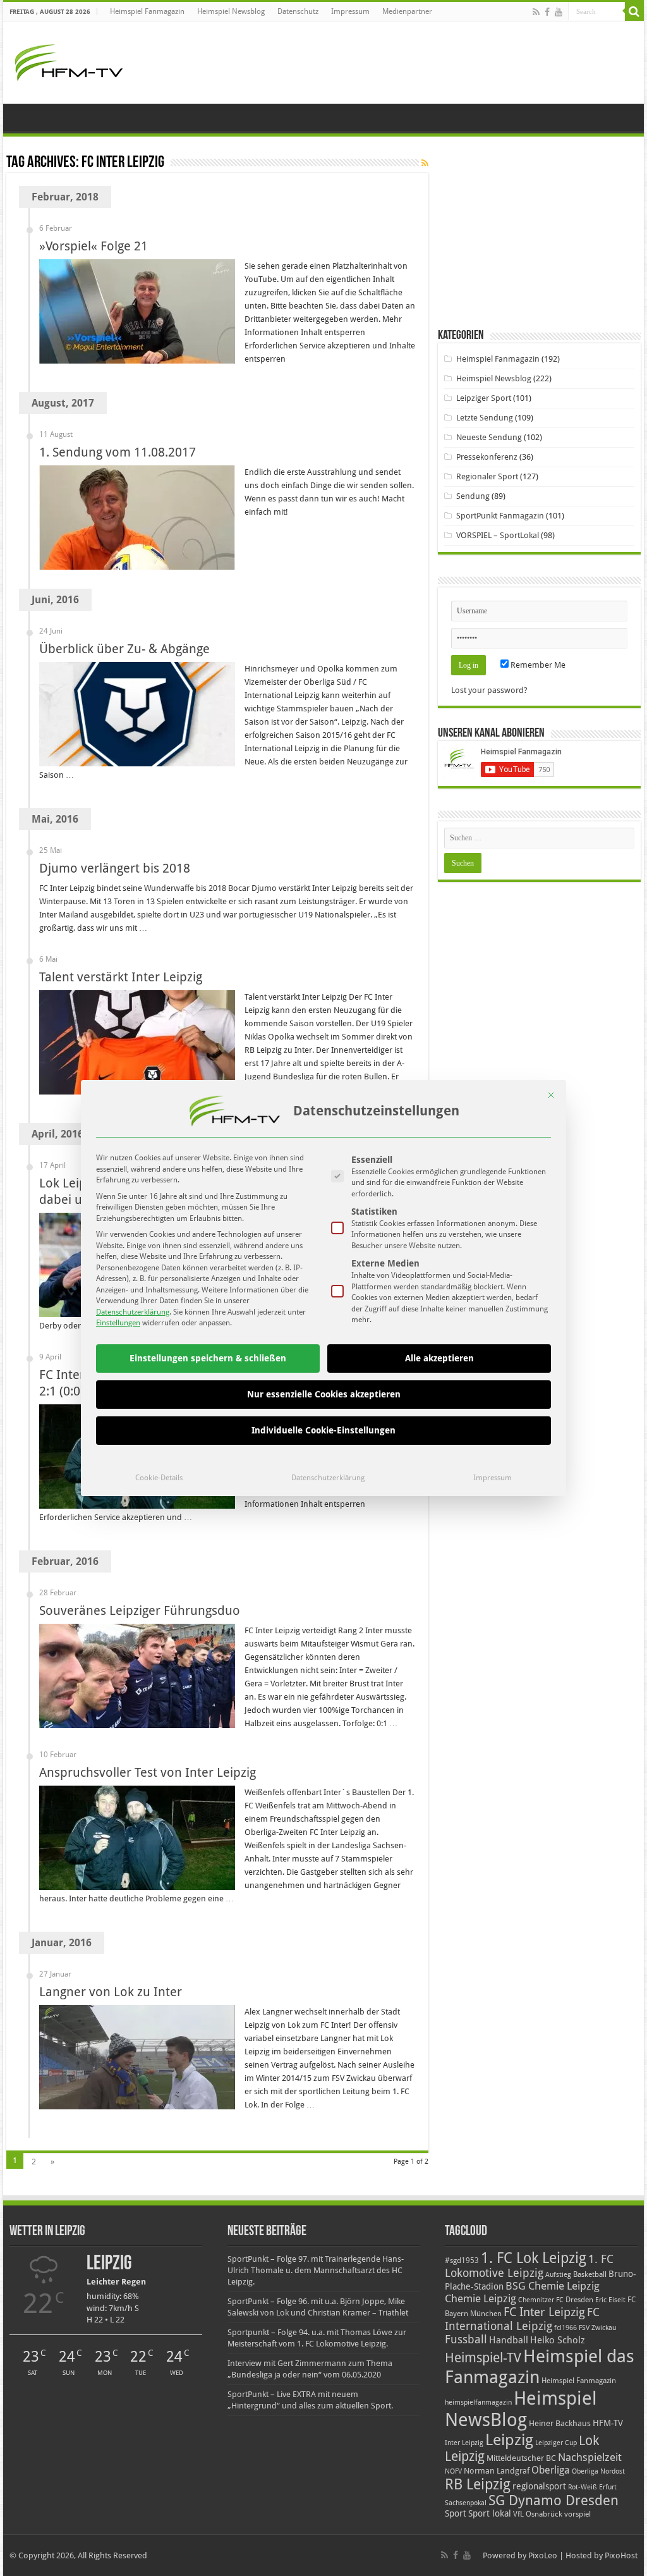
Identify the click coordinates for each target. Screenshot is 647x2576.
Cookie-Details (159, 1478)
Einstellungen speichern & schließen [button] (208, 1358)
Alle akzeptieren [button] (439, 1358)
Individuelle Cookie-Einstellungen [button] (323, 1430)
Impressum (493, 1478)
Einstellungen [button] (118, 1323)
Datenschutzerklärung (133, 1312)
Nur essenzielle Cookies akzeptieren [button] (324, 1394)
